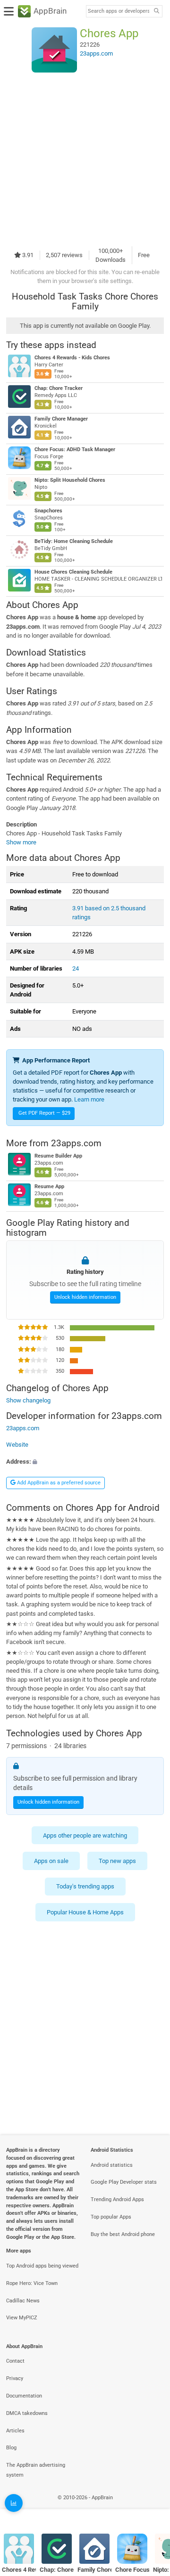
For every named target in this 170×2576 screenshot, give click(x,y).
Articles (15, 2431)
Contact (15, 2361)
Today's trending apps (85, 1886)
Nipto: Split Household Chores (70, 480)
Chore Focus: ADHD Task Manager (75, 450)
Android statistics (112, 2165)
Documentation (24, 2396)
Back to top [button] (151, 2507)
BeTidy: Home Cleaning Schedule (74, 541)
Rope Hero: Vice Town (32, 2283)
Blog (11, 2448)
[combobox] (119, 11)
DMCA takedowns (27, 2413)
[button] (85, 1462)
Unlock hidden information (85, 1297)
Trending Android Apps (117, 2199)
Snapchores (48, 511)
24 (76, 968)
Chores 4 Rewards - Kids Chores (72, 358)
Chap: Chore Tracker (59, 388)
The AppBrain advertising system (36, 2470)
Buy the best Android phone (123, 2234)
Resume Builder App (58, 1156)
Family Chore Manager (61, 419)
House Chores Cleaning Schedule (73, 572)
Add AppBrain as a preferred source (58, 1483)
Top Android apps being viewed (42, 2266)
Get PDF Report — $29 (44, 1113)
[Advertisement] (85, 159)
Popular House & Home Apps (85, 1912)
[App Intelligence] (14, 2503)
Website (17, 1445)
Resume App (49, 1187)
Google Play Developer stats (124, 2182)
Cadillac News (23, 2301)
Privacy (15, 2378)
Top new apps (117, 1861)
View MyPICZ (22, 2318)
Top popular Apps (111, 2217)
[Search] (156, 12)
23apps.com (76, 1143)
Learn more (89, 1099)
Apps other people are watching (85, 1835)
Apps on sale (51, 1861)
